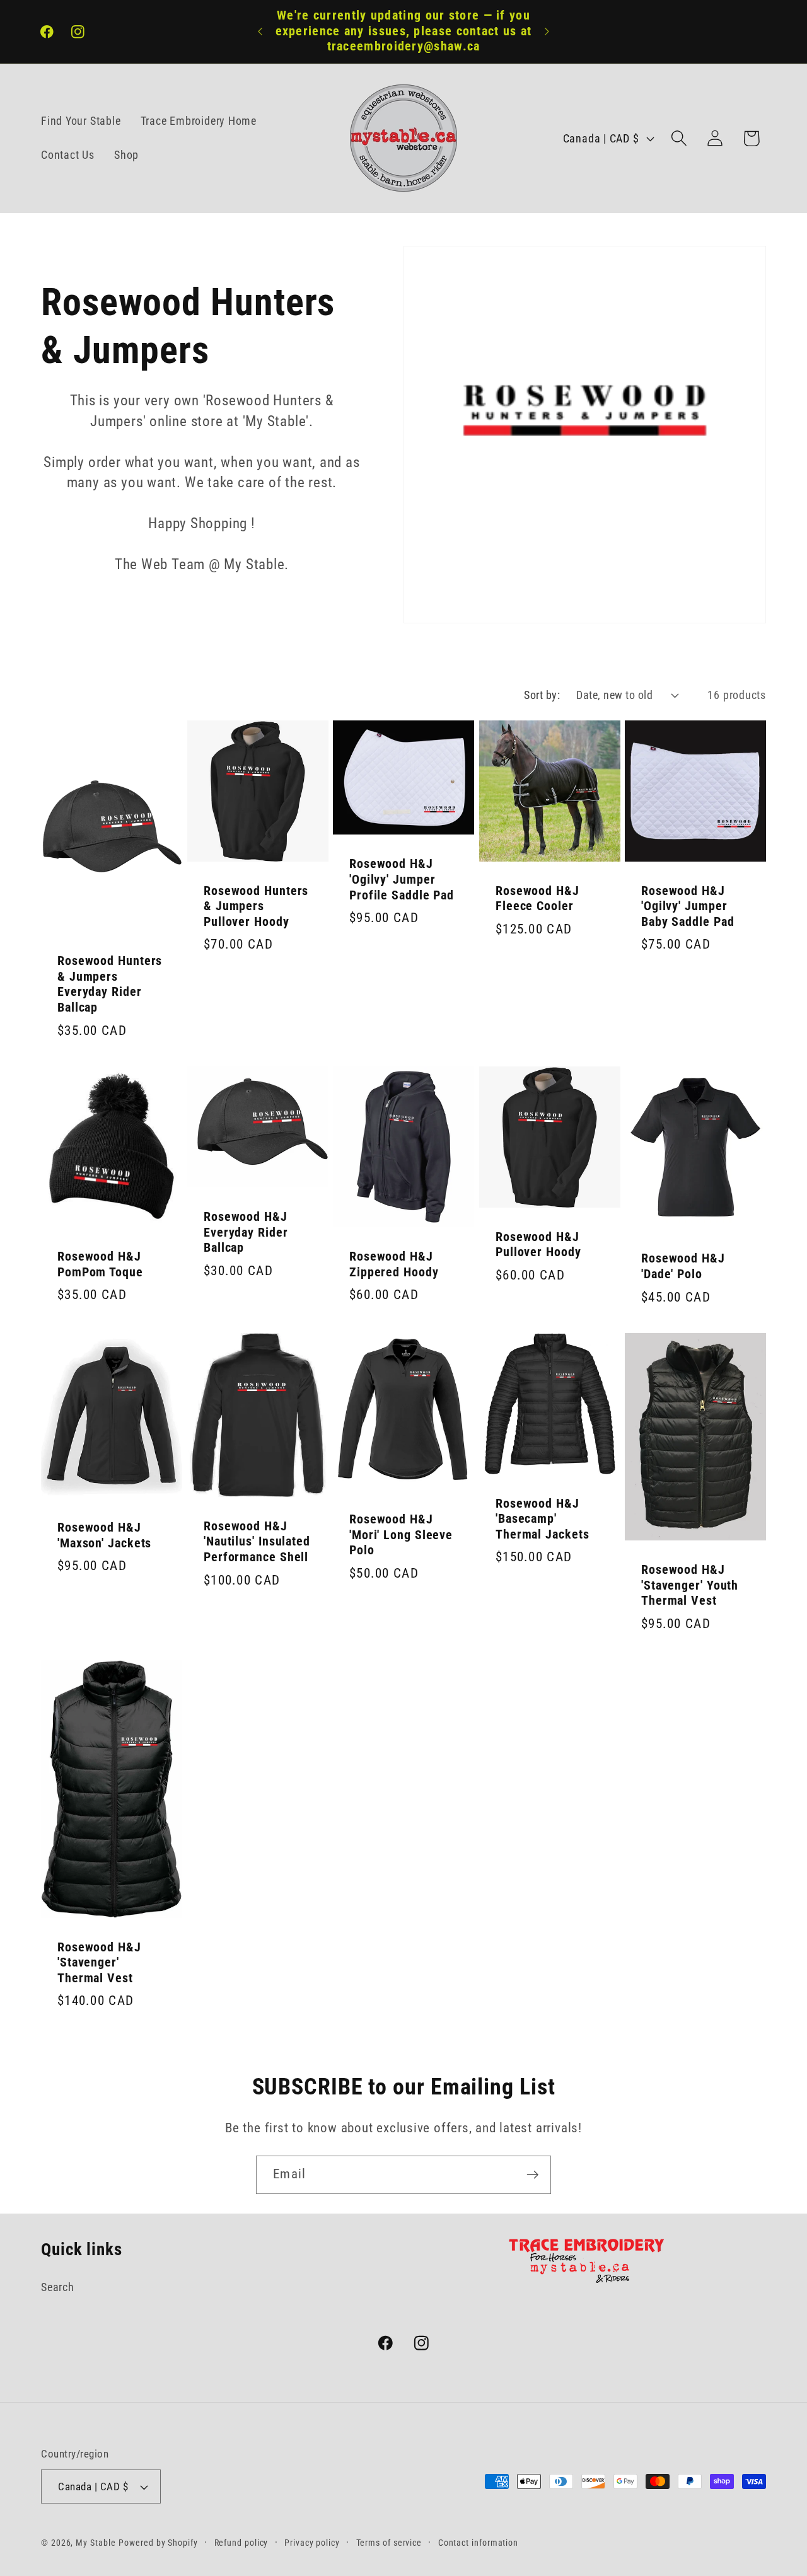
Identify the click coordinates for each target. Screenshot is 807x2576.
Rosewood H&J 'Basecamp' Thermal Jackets (543, 1519)
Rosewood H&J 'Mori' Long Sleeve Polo (401, 1535)
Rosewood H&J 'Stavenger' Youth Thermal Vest (690, 1586)
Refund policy (241, 2543)
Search (58, 2287)
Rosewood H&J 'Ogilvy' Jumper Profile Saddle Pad (402, 879)
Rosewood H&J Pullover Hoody (538, 1245)
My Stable (96, 2543)
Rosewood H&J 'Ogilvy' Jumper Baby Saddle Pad (688, 906)
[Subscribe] (532, 2175)
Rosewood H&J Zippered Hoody (394, 1264)
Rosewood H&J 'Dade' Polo (683, 1266)
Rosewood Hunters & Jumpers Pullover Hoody (256, 906)
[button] (679, 138)
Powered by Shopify (158, 2543)
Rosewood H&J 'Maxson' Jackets (104, 1535)
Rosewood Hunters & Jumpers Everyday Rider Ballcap (110, 984)
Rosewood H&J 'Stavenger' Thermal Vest (99, 1963)
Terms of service (389, 2543)
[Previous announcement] (260, 31)
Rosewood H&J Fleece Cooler (537, 898)
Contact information (478, 2543)
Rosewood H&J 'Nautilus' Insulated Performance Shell (257, 1542)
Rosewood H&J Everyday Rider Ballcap (246, 1232)
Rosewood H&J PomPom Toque (100, 1264)
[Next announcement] (547, 31)
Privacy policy (312, 2543)
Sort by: (542, 695)
